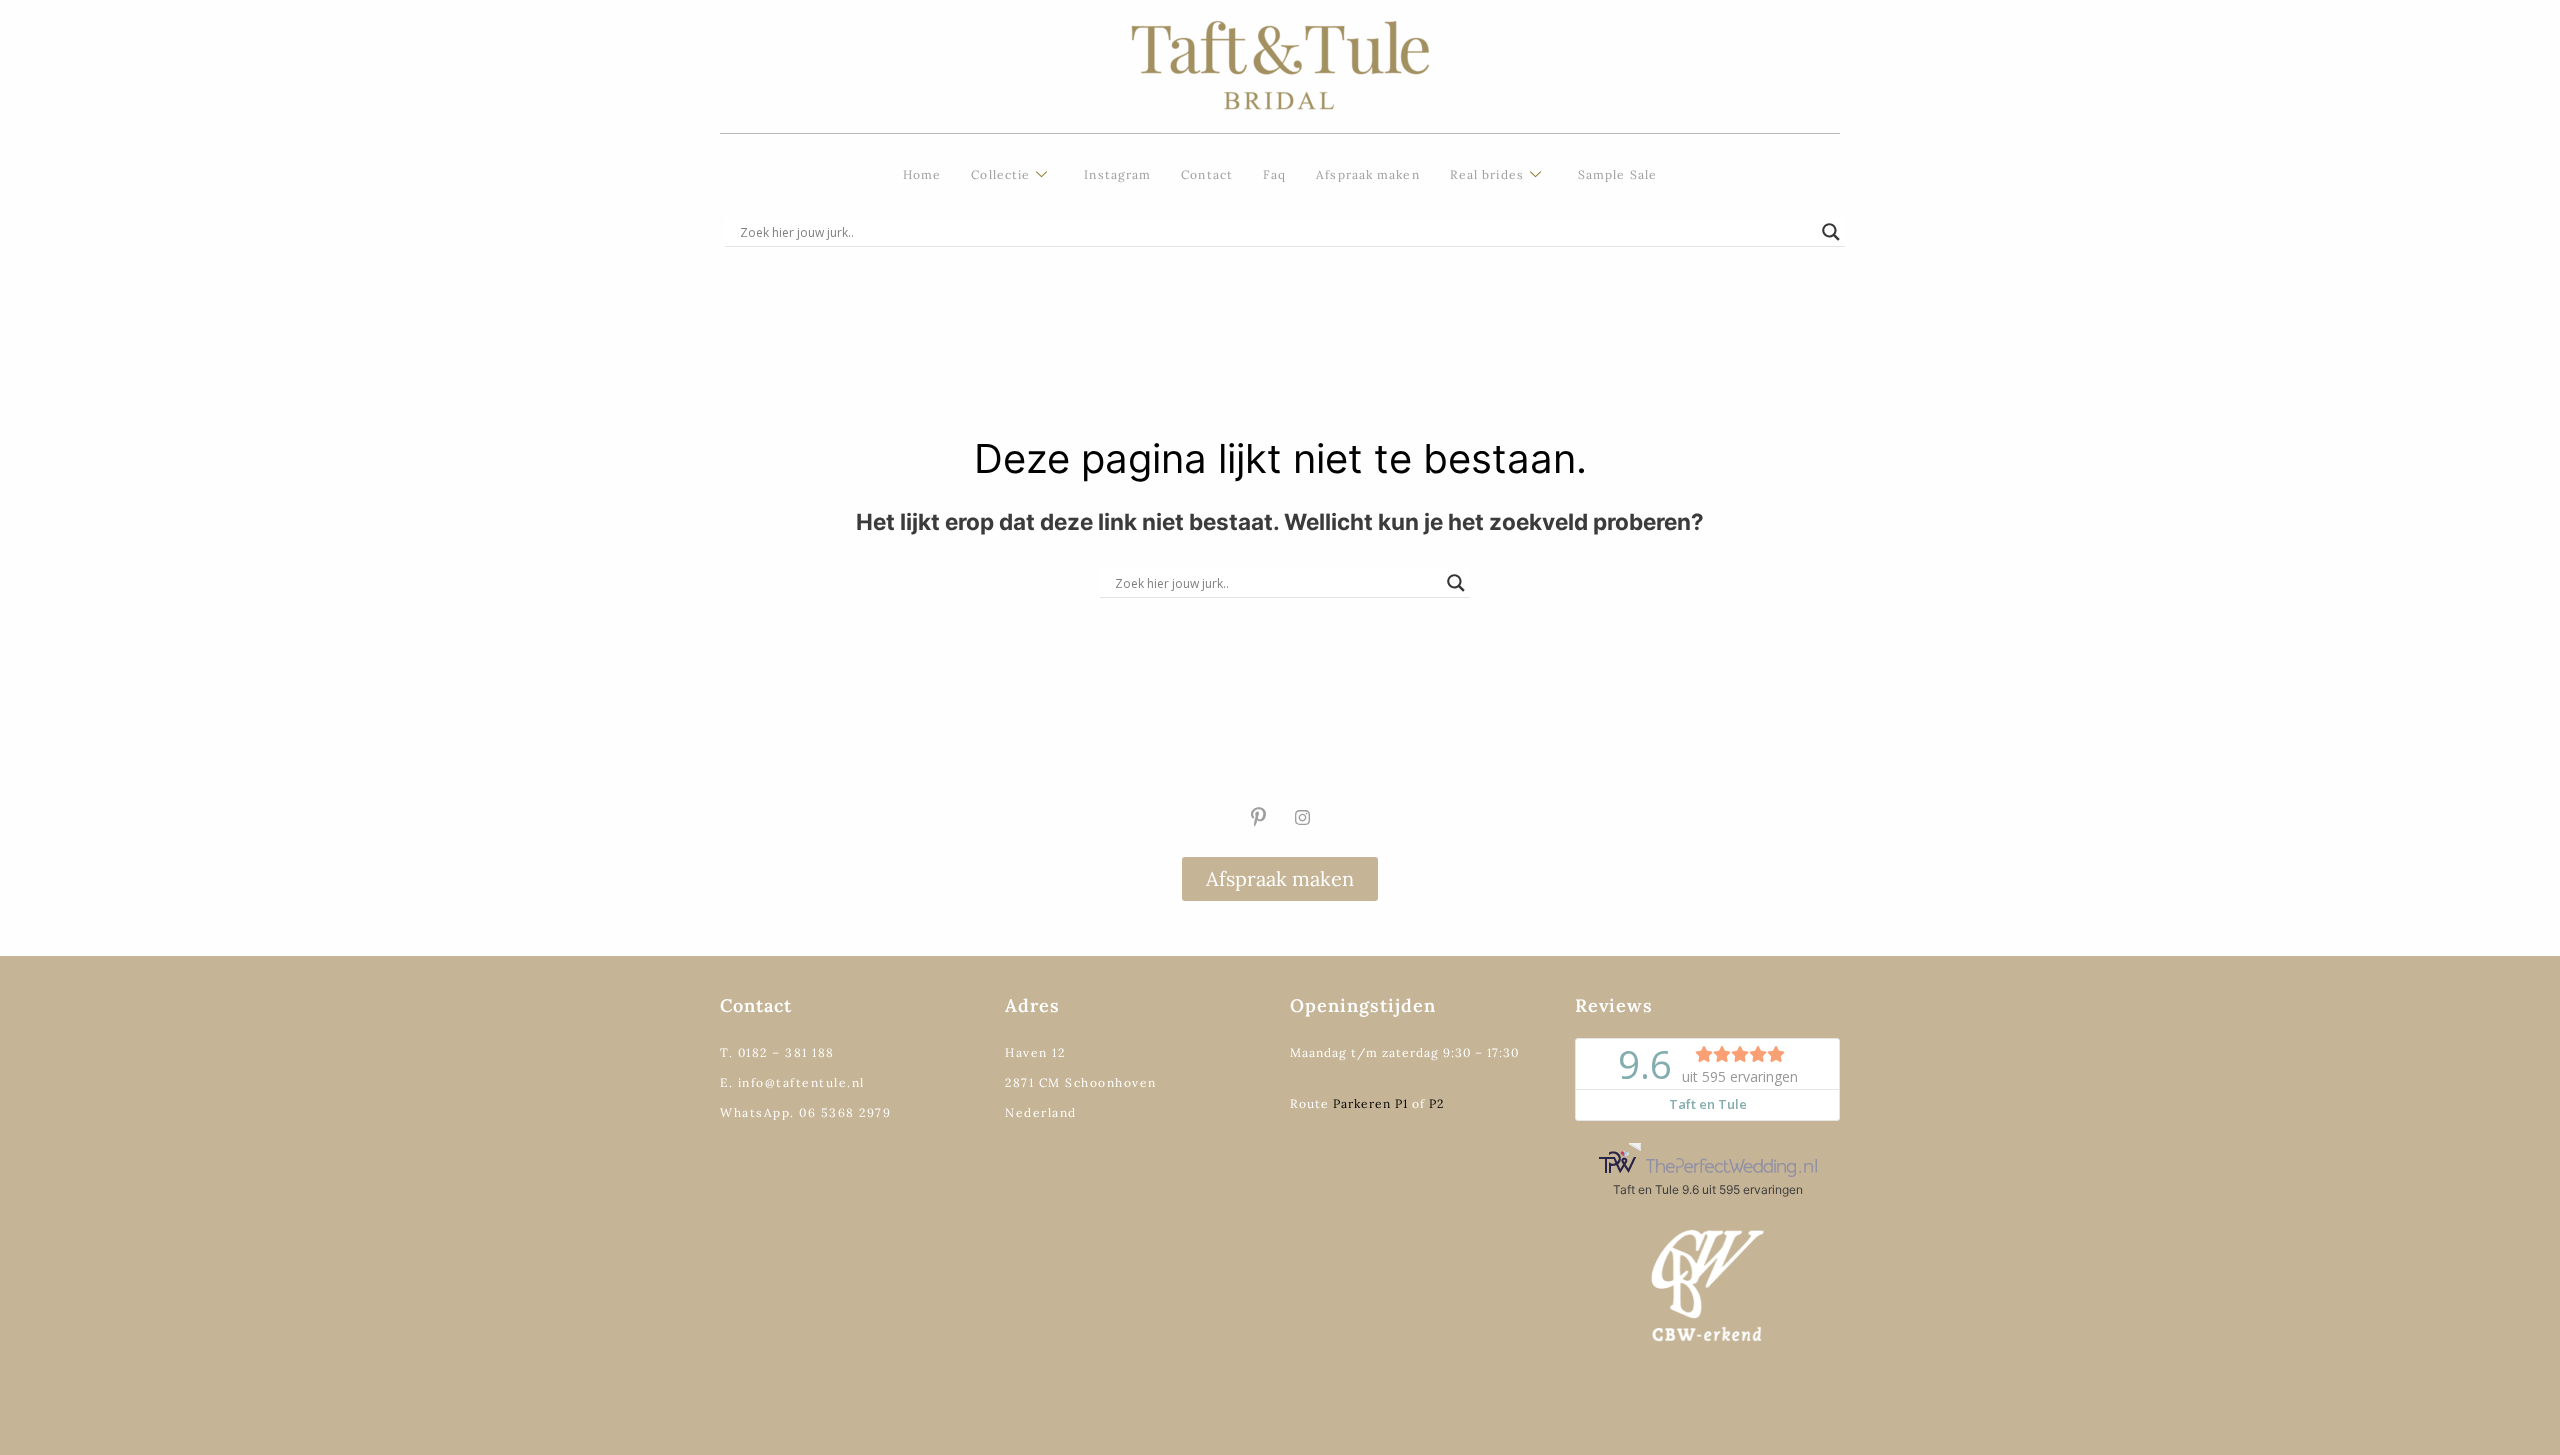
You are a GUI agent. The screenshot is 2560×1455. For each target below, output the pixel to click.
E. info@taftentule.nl (792, 1082)
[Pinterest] (1258, 817)
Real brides (1487, 174)
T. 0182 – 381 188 (777, 1052)
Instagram (1117, 174)
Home (922, 174)
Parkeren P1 (1370, 1103)
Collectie (1000, 174)
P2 (1436, 1103)
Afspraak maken (1367, 174)
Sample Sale (1617, 174)
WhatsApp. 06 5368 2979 (805, 1112)
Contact (1207, 174)
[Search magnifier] (1831, 232)
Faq (1274, 174)
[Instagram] (1302, 817)
